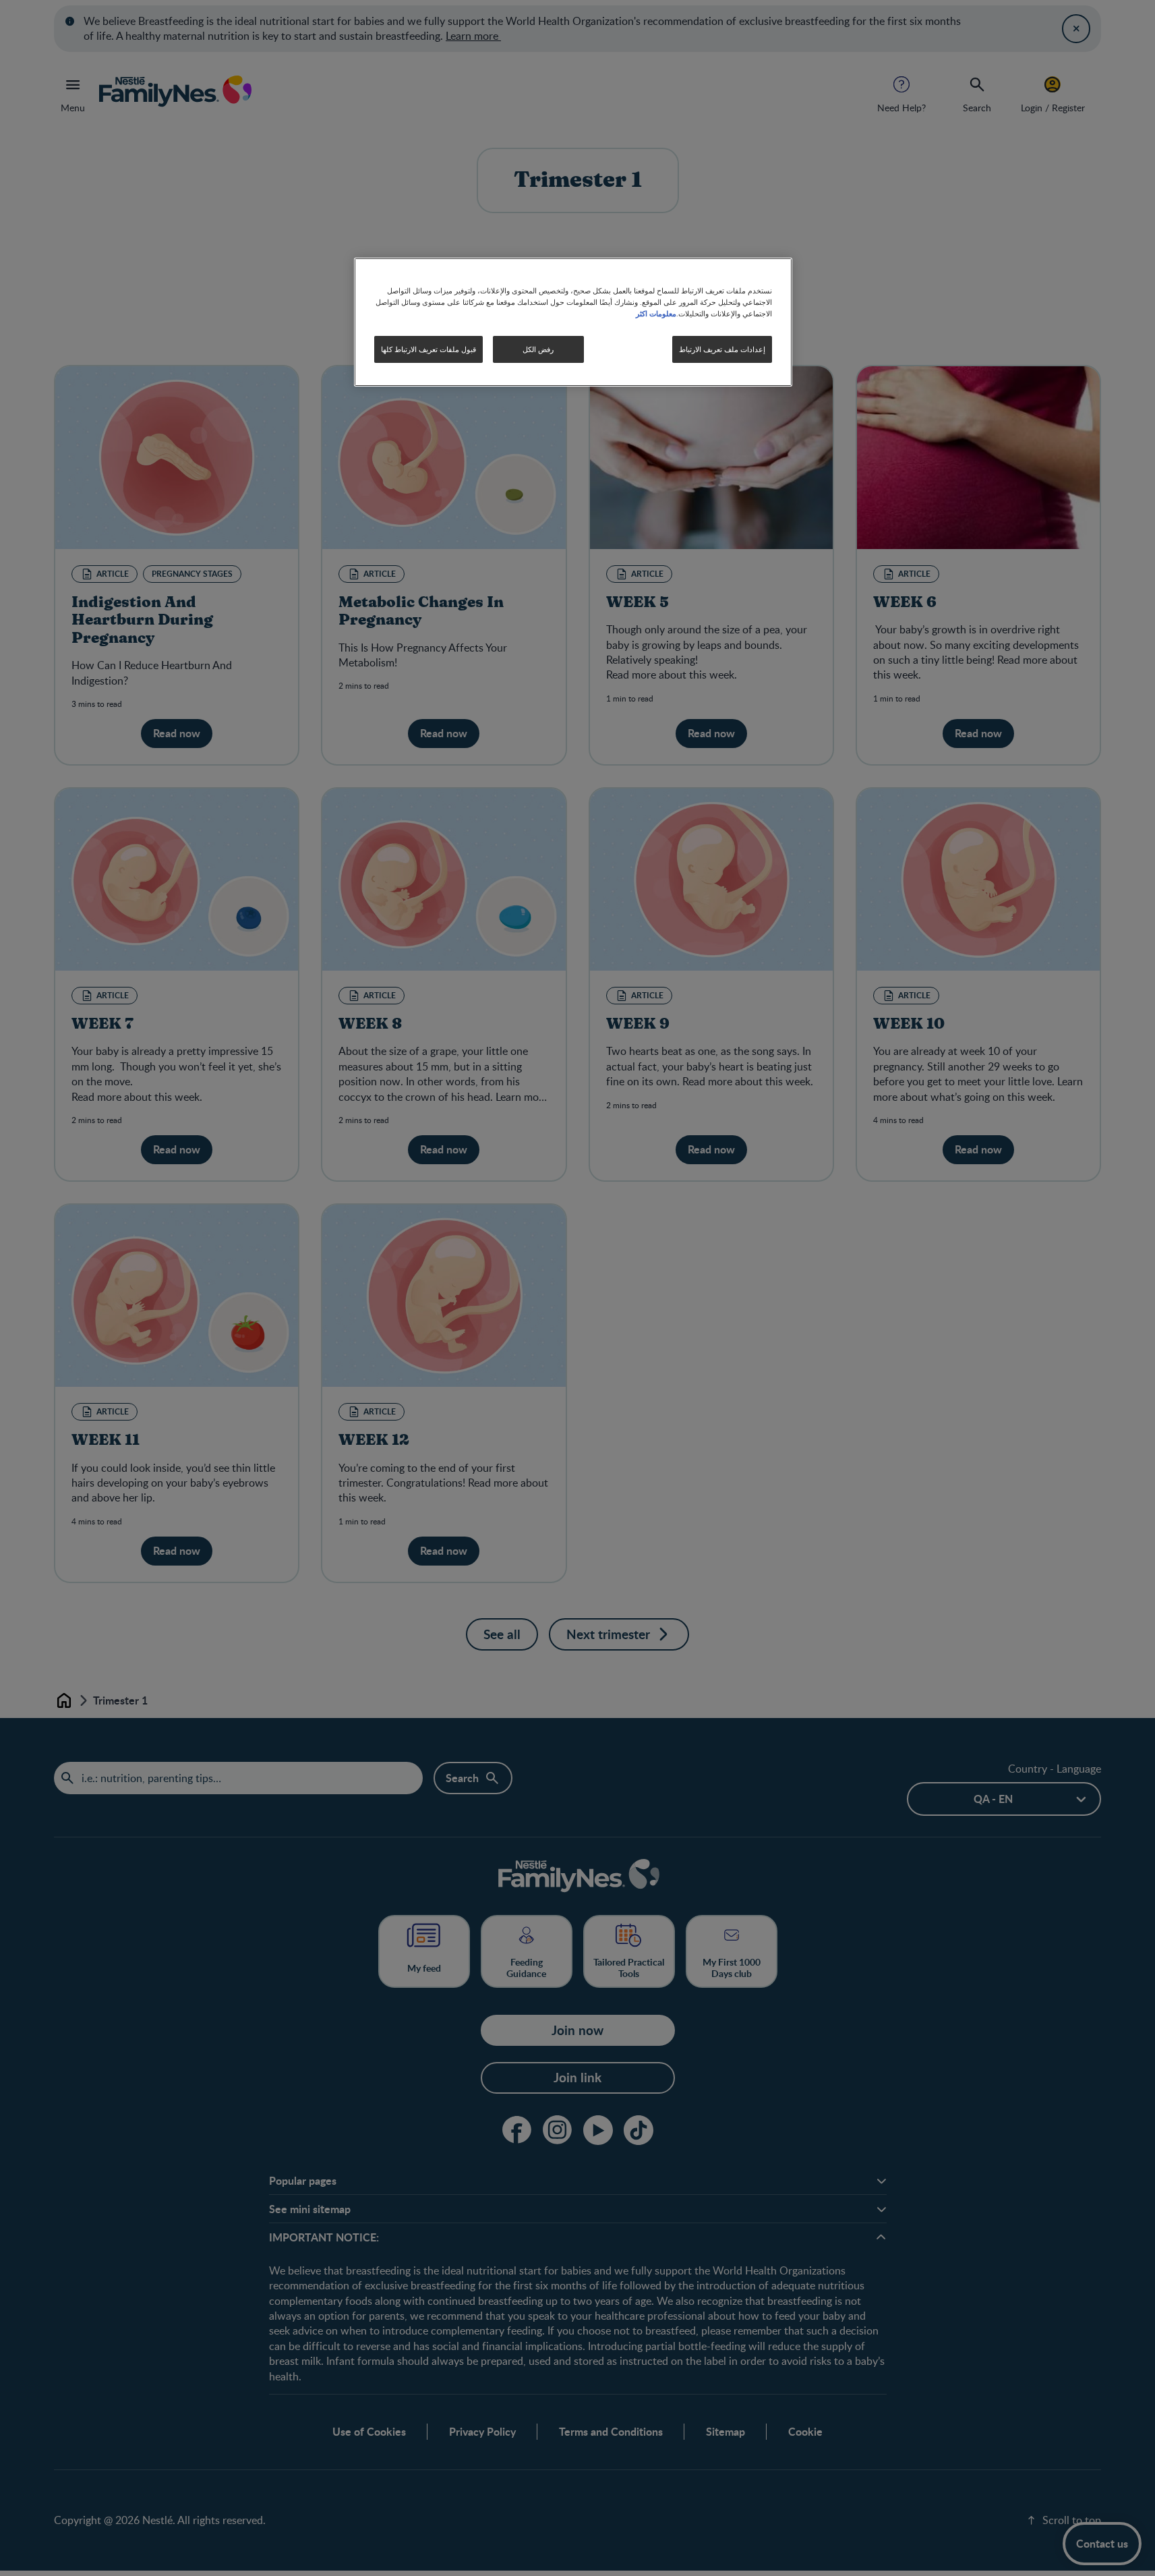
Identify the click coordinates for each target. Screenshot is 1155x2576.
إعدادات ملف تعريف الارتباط (722, 349)
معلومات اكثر (656, 313)
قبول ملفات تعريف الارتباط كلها (428, 349)
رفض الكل (538, 349)
